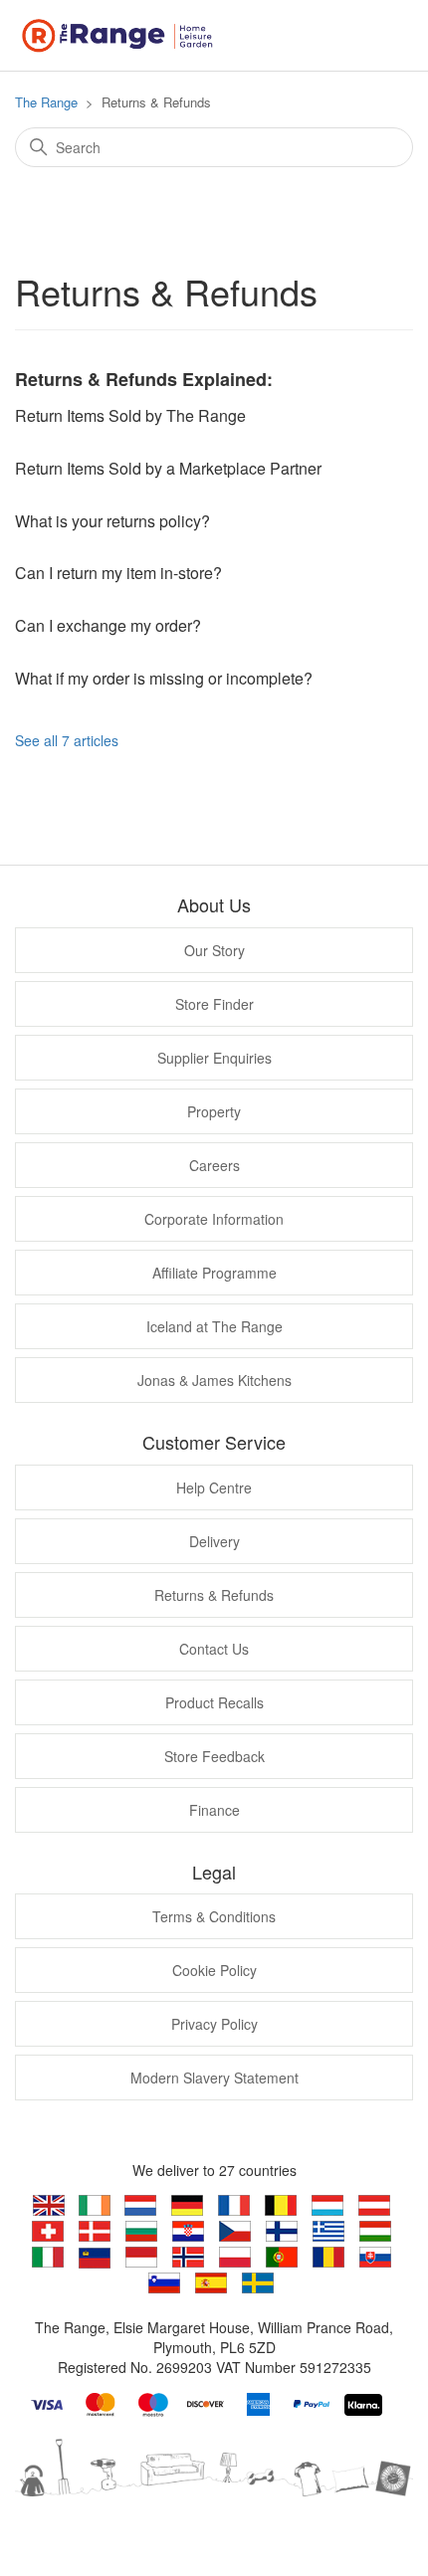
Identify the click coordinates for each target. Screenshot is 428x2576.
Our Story (214, 950)
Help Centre (214, 1487)
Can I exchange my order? (108, 625)
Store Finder (214, 1004)
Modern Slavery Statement (214, 2078)
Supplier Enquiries (214, 1058)
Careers (214, 1165)
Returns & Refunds (214, 1595)
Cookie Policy (214, 1970)
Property (214, 1111)
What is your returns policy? (112, 521)
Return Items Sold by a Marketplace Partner (168, 468)
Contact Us (214, 1649)
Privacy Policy (214, 2024)
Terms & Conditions (214, 1916)
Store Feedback (214, 1756)
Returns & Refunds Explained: (144, 379)
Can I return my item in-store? (118, 573)
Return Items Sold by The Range (130, 415)
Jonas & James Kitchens (214, 1380)
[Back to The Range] (122, 33)
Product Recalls (214, 1702)
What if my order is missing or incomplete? (164, 678)
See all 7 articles (67, 740)
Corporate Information (214, 1219)
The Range (46, 102)
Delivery (214, 1541)
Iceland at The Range (214, 1326)
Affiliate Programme (214, 1273)
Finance (214, 1810)
